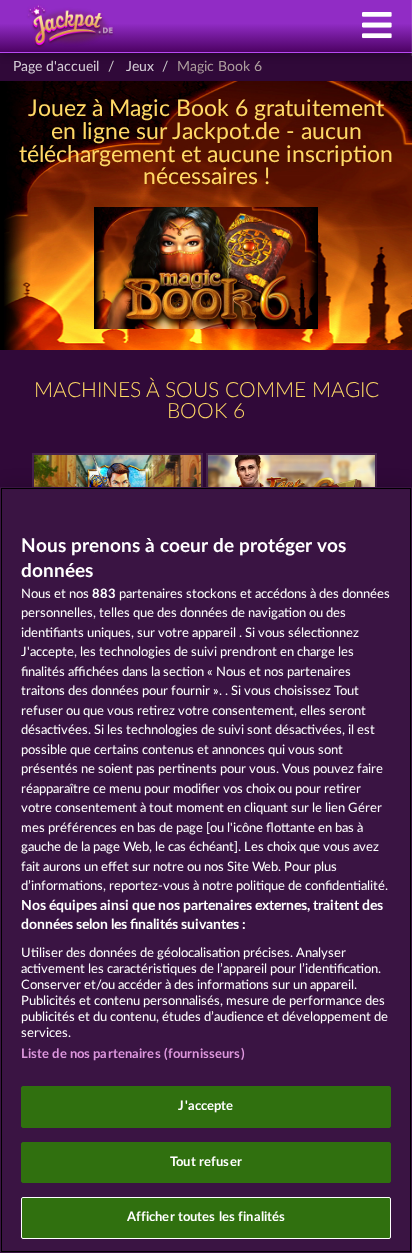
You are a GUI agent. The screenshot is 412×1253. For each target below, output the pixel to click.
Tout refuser (206, 1162)
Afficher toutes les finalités (206, 1217)
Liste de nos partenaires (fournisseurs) (133, 1054)
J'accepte (205, 1106)
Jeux (140, 67)
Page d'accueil (56, 67)
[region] (206, 870)
